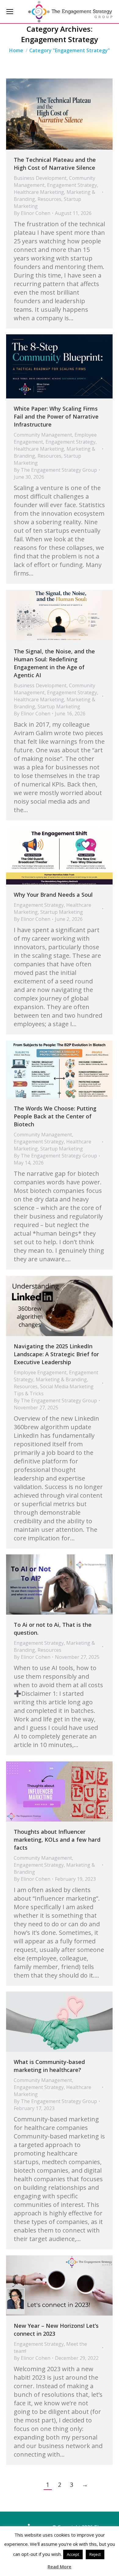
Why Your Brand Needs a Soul (53, 895)
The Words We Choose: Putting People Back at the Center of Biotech (55, 1116)
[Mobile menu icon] (10, 12)
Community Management (43, 435)
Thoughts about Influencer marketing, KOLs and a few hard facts (57, 1840)
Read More (60, 2567)
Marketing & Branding (61, 1379)
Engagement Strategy (72, 185)
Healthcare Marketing (39, 192)
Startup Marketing (59, 707)
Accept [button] (73, 2554)
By (32, 213)
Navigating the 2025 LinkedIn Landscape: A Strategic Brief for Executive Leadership (56, 1354)
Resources (49, 199)
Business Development (40, 178)
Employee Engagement (40, 1372)
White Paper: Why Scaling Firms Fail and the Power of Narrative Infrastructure (56, 416)
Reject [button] (95, 2554)
